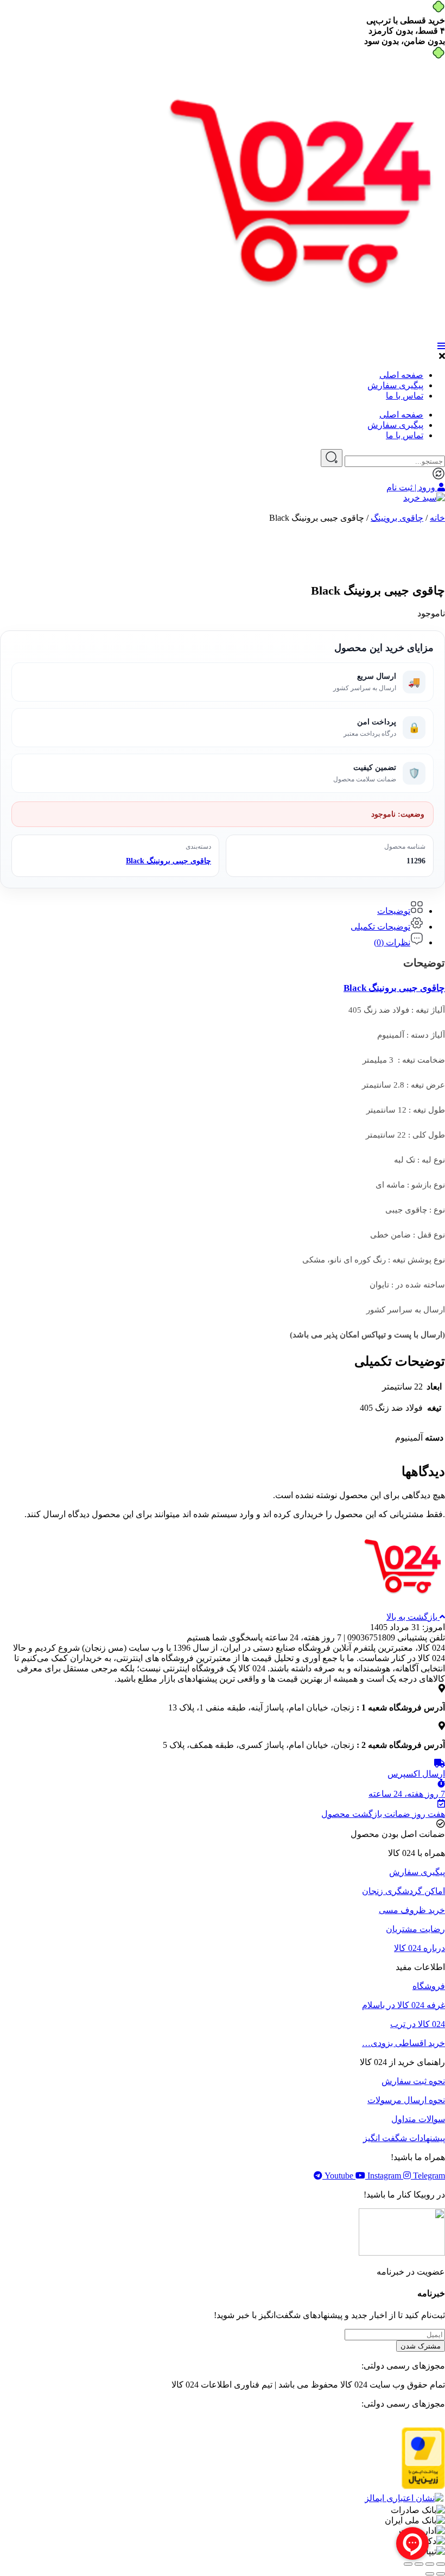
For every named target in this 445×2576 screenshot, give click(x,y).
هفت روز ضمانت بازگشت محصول (383, 1814)
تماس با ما (405, 396)
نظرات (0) (392, 942)
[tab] (212, 908)
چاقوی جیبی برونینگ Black (169, 861)
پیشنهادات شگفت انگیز (404, 2138)
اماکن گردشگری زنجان (403, 1891)
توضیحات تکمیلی (380, 927)
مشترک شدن (421, 2346)
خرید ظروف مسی (412, 1910)
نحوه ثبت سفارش (413, 2081)
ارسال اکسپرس (416, 1774)
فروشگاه (429, 1986)
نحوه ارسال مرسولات (406, 2100)
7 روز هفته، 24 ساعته (407, 1794)
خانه (437, 518)
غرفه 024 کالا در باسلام (403, 2005)
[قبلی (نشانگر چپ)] (441, 2574)
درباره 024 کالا (419, 1948)
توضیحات (394, 911)
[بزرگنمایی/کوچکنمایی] (441, 2564)
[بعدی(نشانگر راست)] (430, 2574)
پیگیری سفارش (395, 385)
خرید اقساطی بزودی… (403, 2043)
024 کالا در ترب (418, 2024)
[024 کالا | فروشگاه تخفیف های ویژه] (306, 336)
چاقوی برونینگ (397, 518)
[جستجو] (332, 458)
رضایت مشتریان (415, 1929)
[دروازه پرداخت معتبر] (423, 2486)
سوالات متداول (418, 2119)
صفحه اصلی (401, 375)
